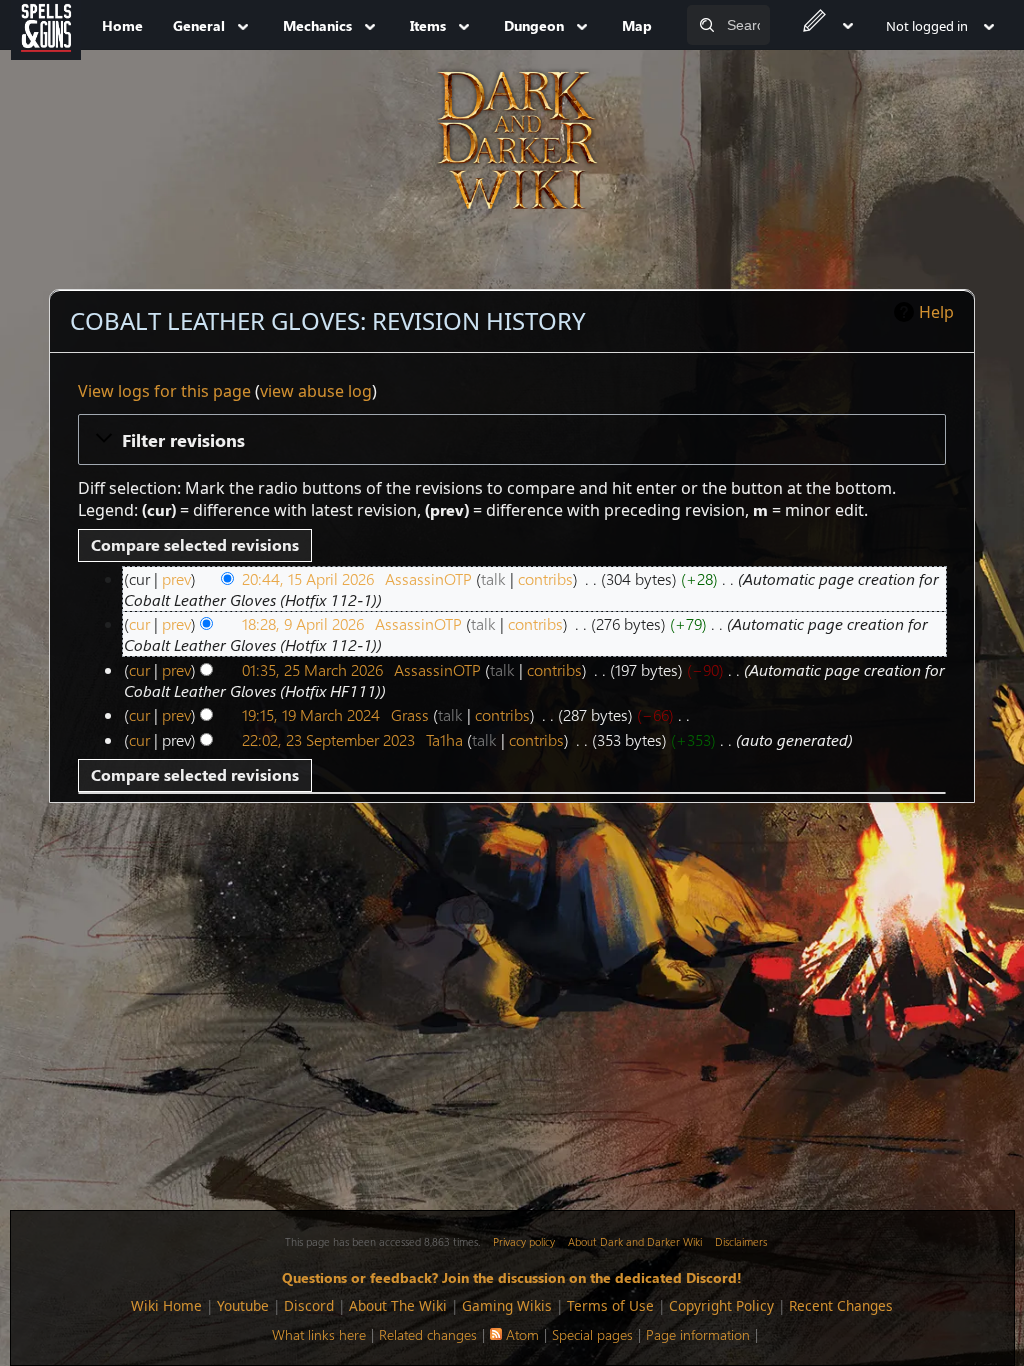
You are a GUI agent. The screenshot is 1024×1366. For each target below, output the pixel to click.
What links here (319, 1334)
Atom (522, 1334)
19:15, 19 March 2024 (311, 714)
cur (139, 623)
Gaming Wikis (507, 1305)
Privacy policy (524, 1241)
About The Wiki (398, 1305)
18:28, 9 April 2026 (303, 623)
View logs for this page (164, 391)
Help (936, 312)
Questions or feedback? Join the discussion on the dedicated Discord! (512, 1277)
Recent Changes (841, 1305)
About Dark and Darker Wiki (635, 1241)
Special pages (592, 1334)
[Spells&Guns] (46, 25)
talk (493, 578)
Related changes (428, 1334)
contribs (545, 578)
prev (176, 578)
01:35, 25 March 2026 (312, 669)
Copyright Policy (721, 1305)
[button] (512, 439)
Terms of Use (610, 1305)
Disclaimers (741, 1241)
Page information (698, 1334)
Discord (309, 1305)
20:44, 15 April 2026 (308, 578)
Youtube (243, 1305)
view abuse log (316, 391)
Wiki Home (166, 1305)
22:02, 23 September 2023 (328, 739)
